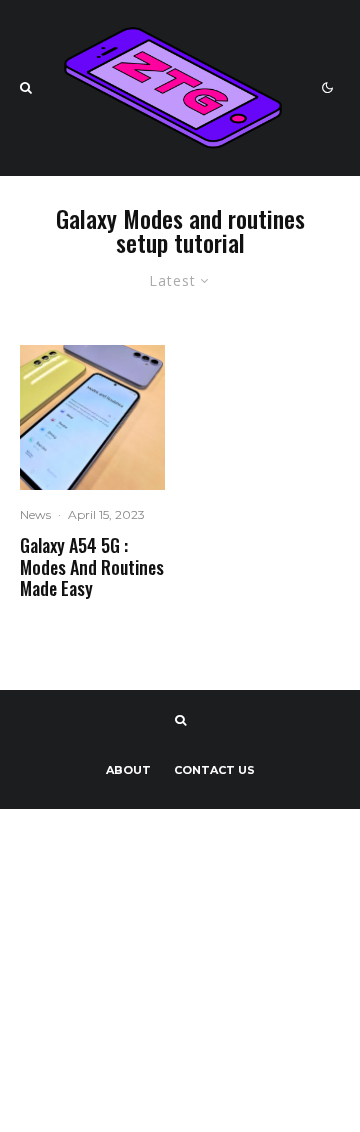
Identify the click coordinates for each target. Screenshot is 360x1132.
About (128, 770)
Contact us (214, 770)
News (35, 514)
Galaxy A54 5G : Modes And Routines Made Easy (92, 567)
